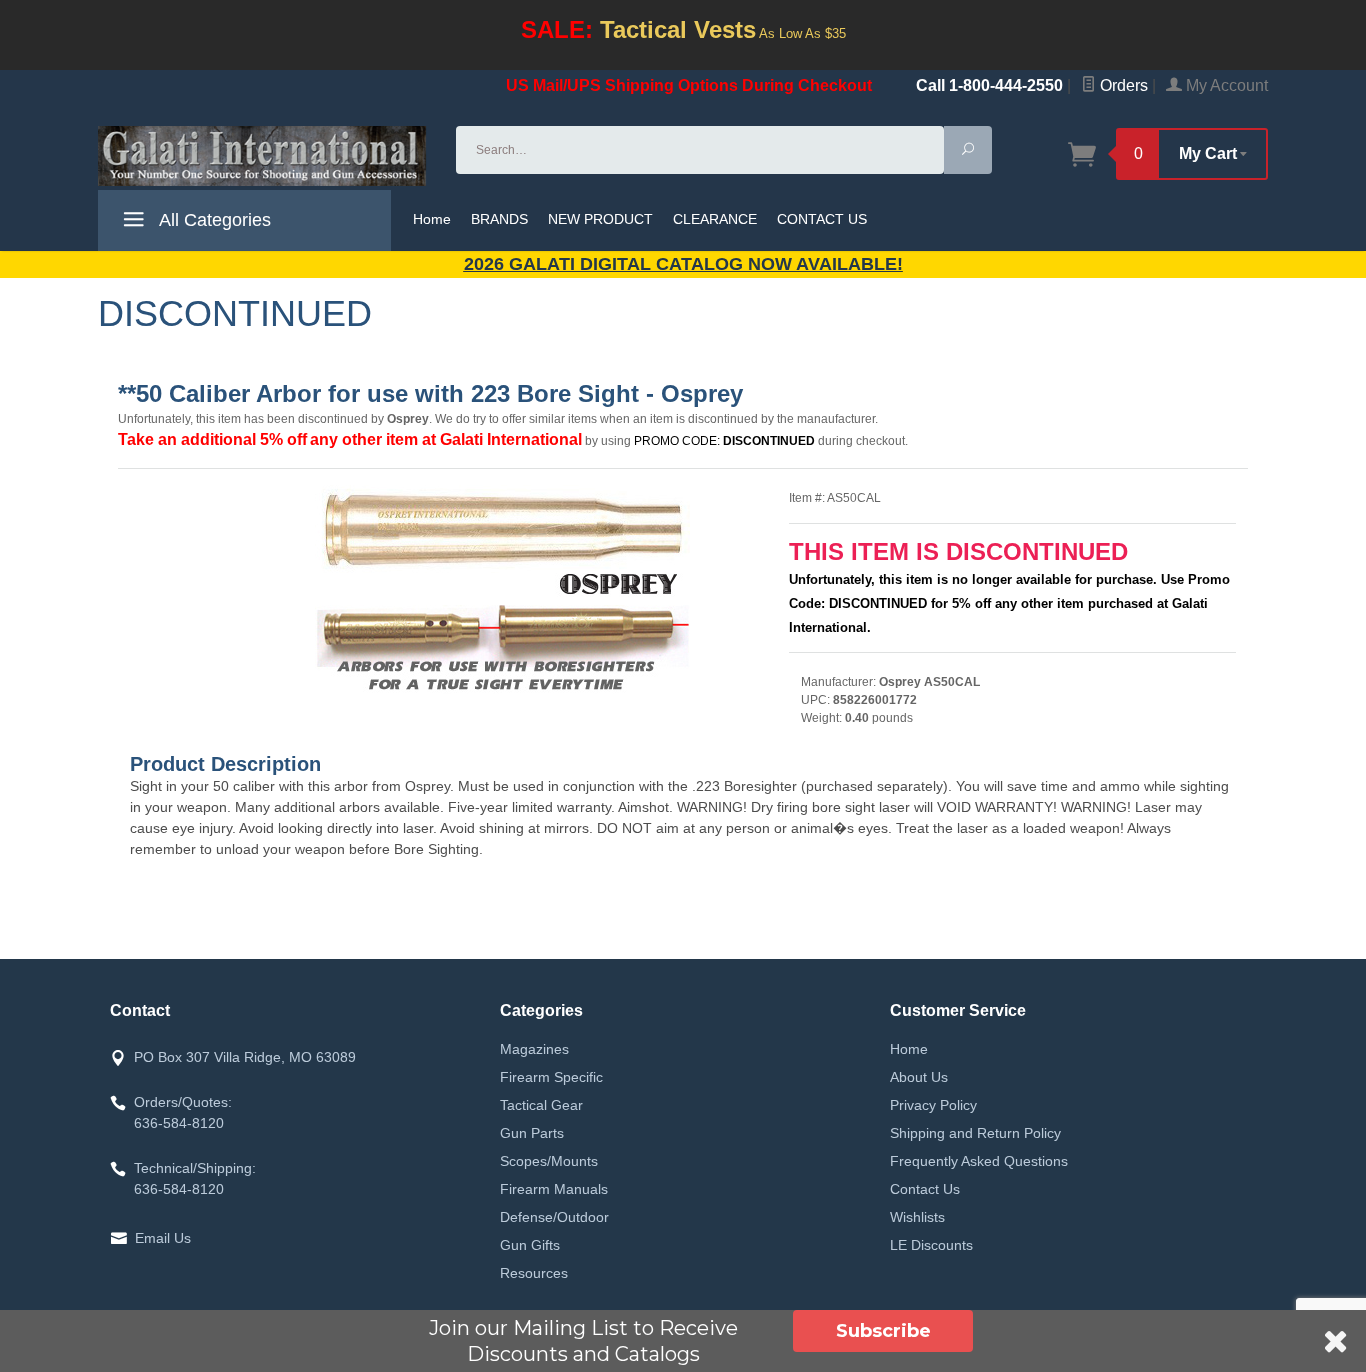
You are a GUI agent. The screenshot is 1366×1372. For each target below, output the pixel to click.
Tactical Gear (541, 1105)
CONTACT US (822, 219)
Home (432, 219)
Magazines (534, 1049)
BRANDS (499, 219)
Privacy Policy (933, 1105)
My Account (1225, 85)
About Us (919, 1077)
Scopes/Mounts (549, 1161)
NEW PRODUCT (600, 219)
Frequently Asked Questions (979, 1161)
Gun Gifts (530, 1245)
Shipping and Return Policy (975, 1133)
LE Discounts (931, 1245)
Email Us (163, 1238)
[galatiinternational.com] (265, 156)
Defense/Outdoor (554, 1217)
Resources (534, 1273)
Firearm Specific (551, 1077)
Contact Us (925, 1189)
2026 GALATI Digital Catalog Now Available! (683, 264)
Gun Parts (532, 1133)
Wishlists (917, 1217)
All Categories (213, 220)
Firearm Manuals (554, 1189)
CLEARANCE (715, 219)
